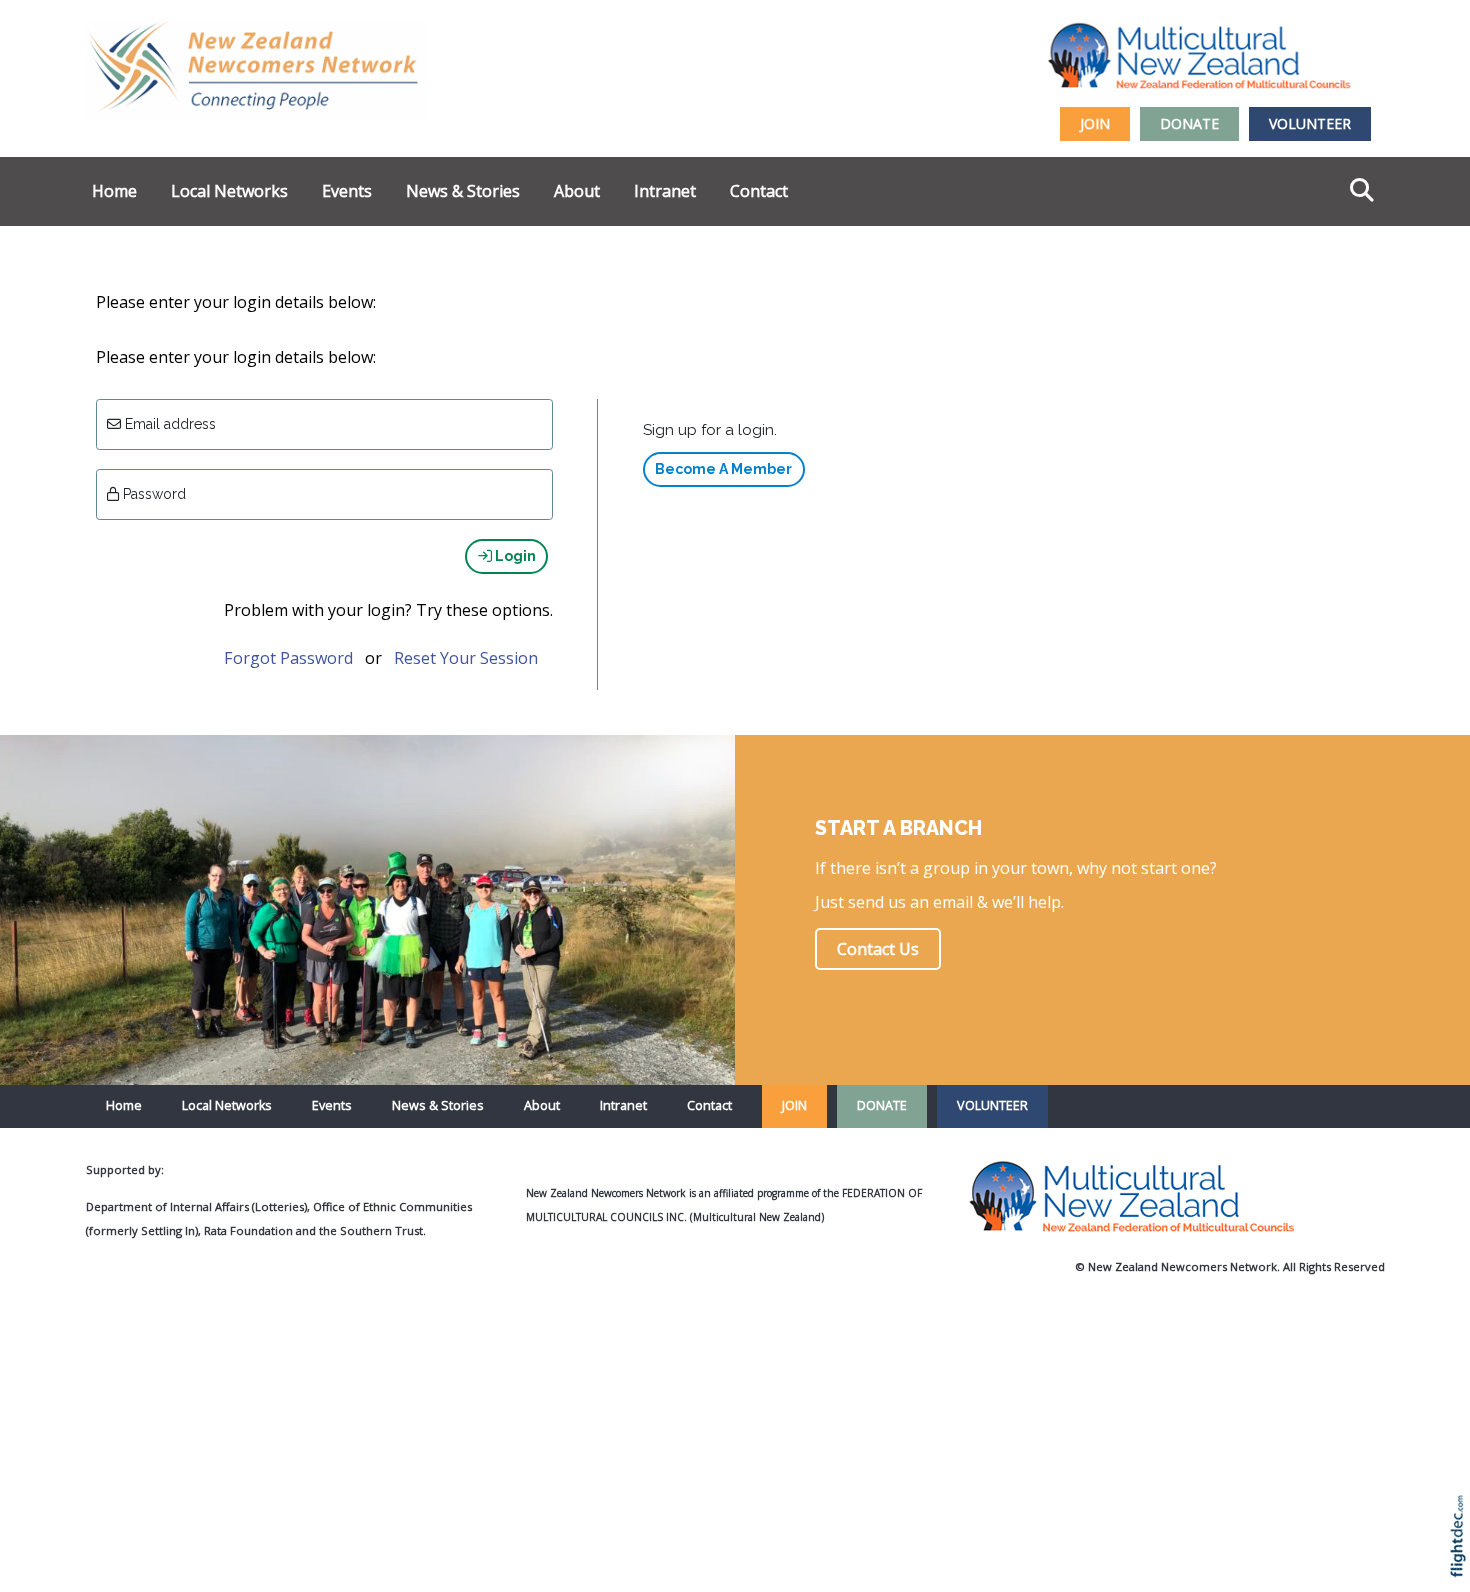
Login (514, 556)
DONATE (1189, 123)
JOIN (1095, 123)
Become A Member (723, 469)
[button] (1462, 1562)
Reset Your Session (466, 658)
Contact (759, 191)
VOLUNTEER (1310, 123)
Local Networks (229, 191)
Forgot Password (288, 658)
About (577, 191)
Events (347, 191)
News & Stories (463, 191)
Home (114, 191)
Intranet (665, 191)
